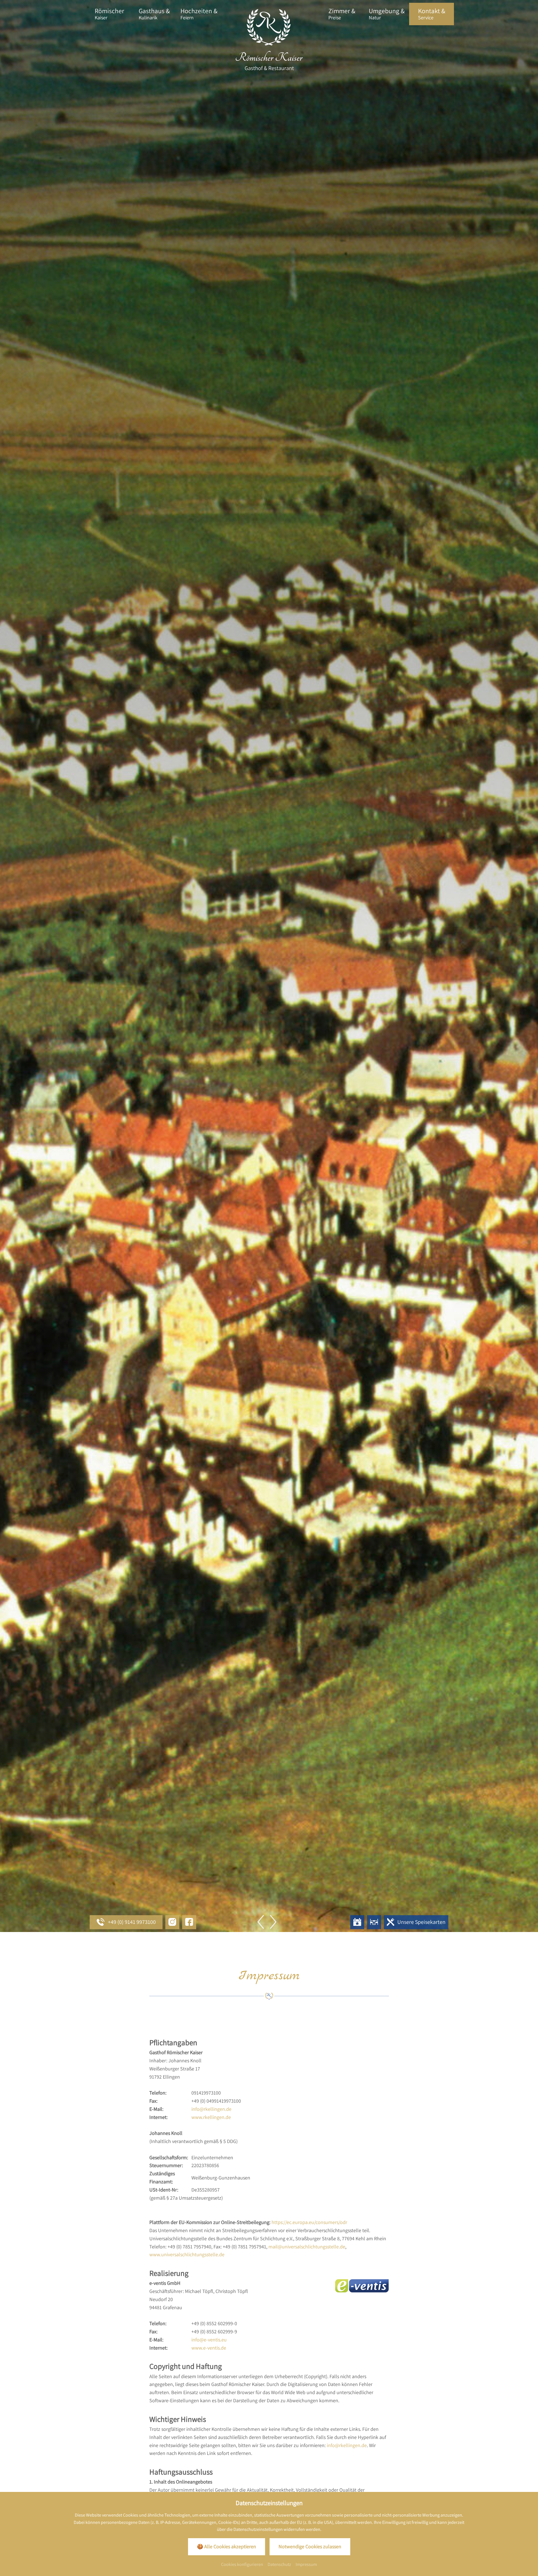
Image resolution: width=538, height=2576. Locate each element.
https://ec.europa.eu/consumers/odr (309, 2222)
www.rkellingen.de (211, 2117)
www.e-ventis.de (209, 2348)
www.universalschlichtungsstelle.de (187, 2254)
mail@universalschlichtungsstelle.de (307, 2247)
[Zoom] (269, 966)
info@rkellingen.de (211, 2109)
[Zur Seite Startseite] (269, 40)
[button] (270, 1922)
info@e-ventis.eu (209, 2340)
